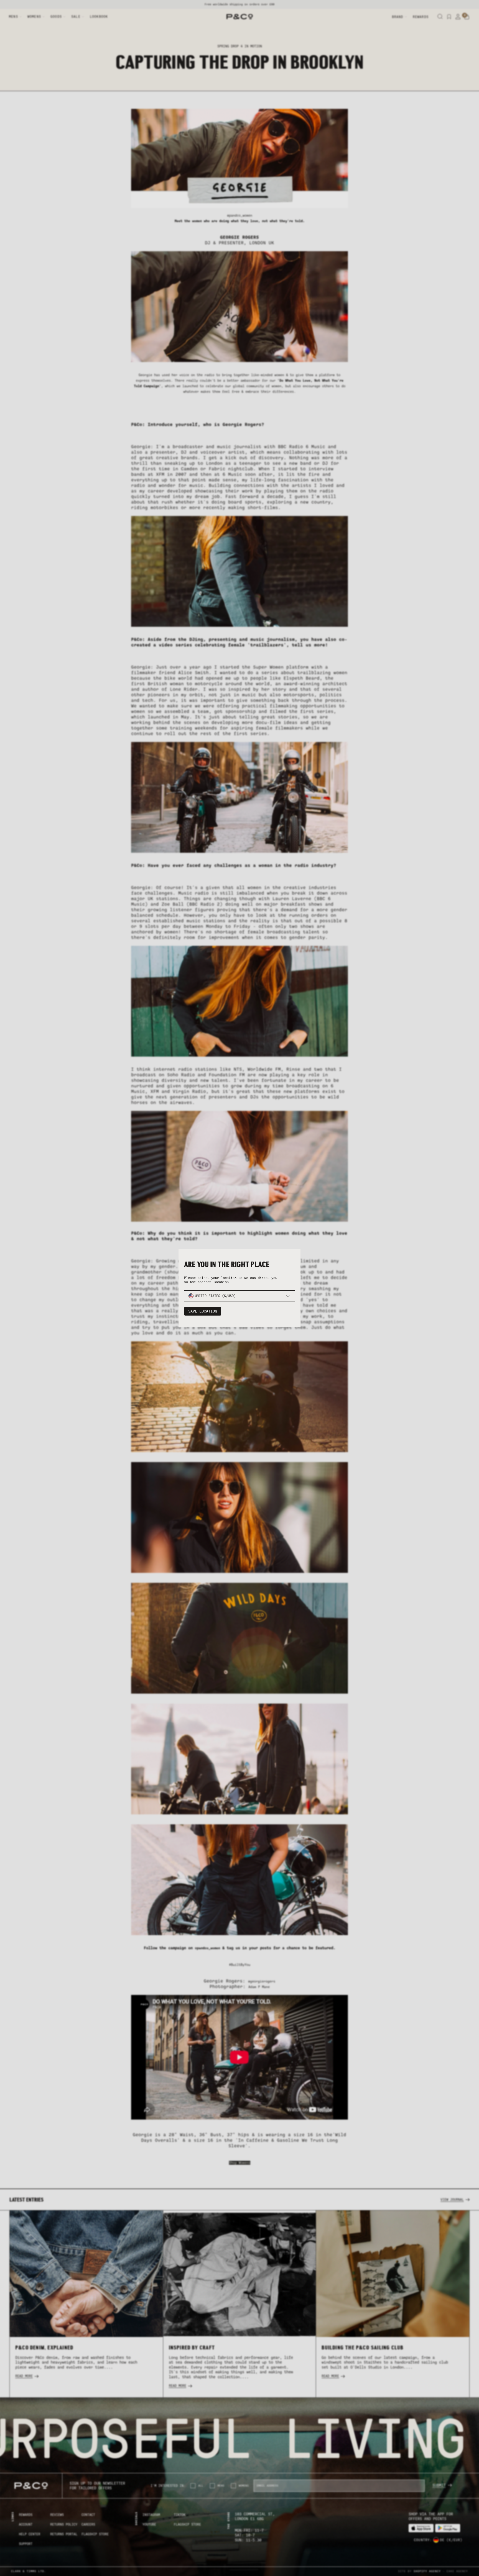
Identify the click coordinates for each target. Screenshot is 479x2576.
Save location (203, 1311)
